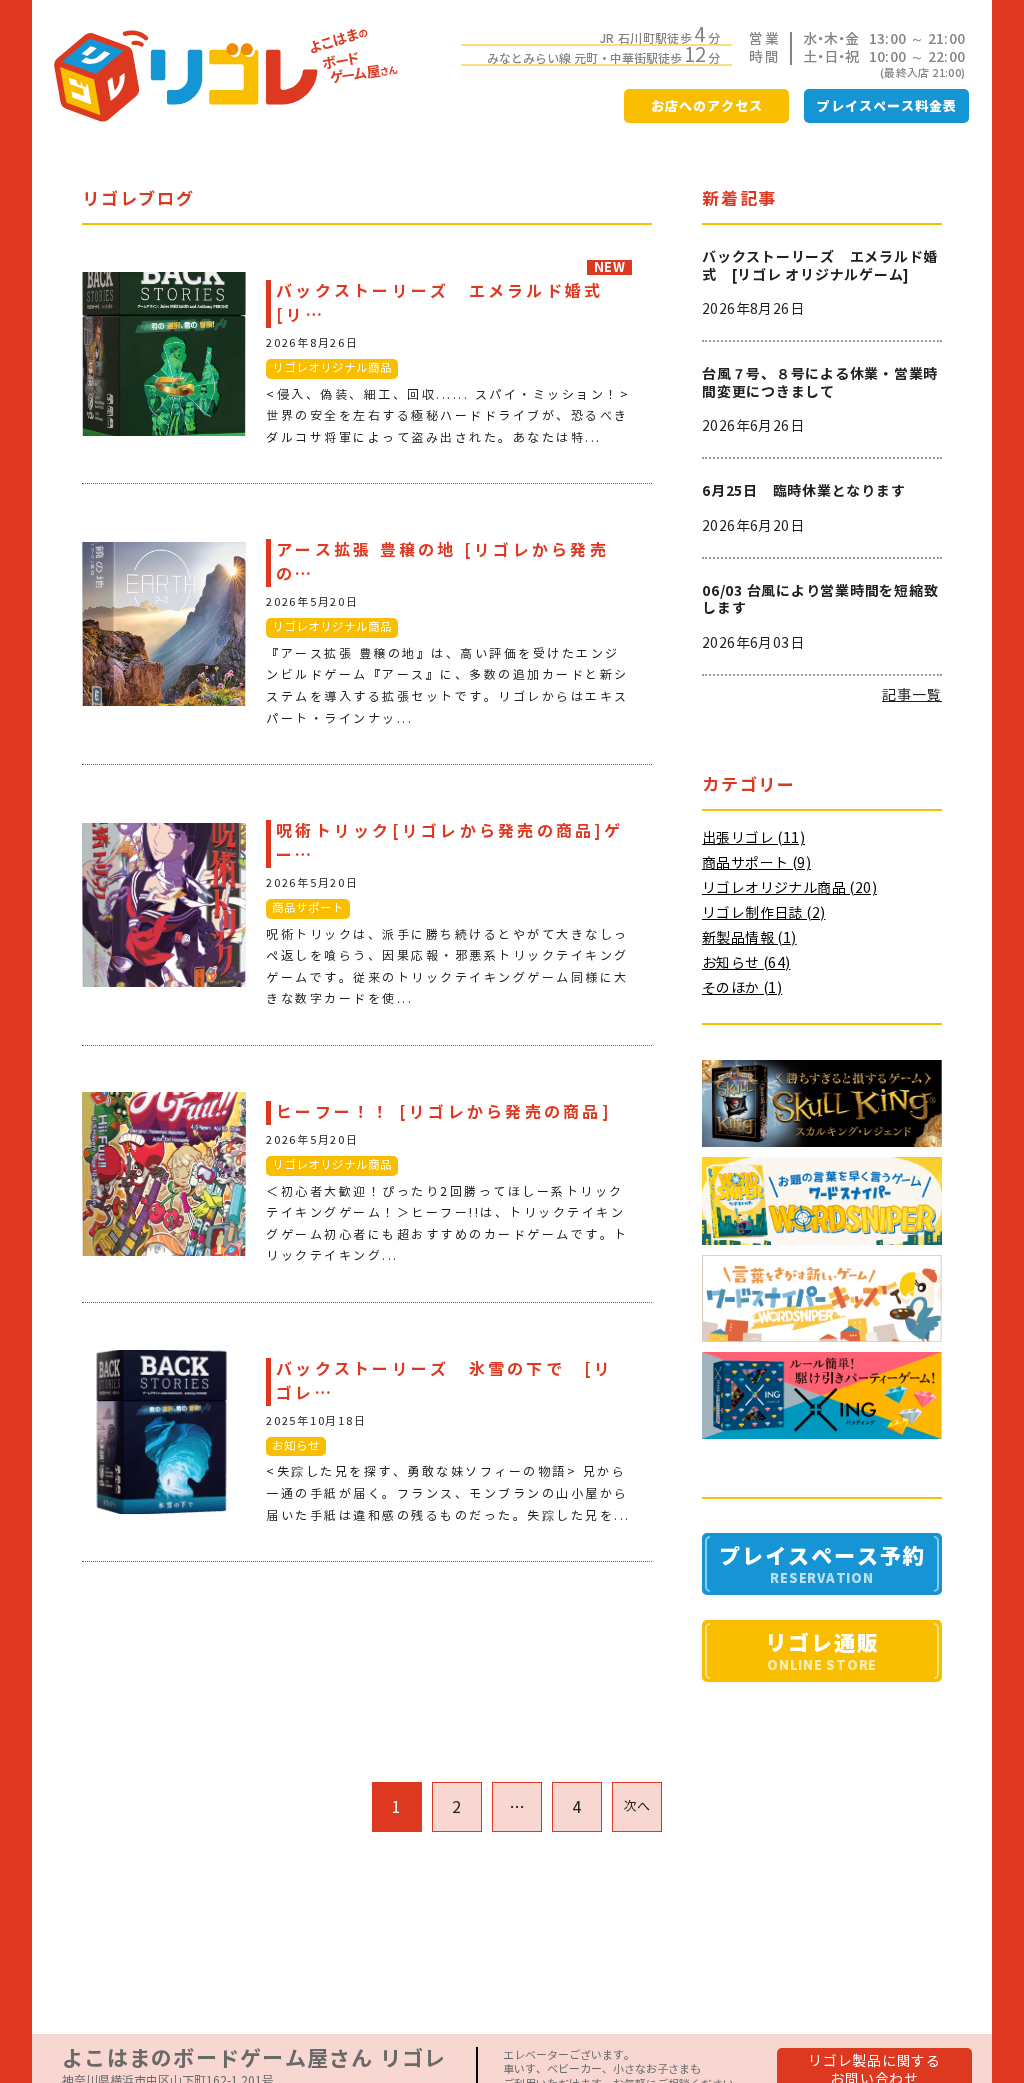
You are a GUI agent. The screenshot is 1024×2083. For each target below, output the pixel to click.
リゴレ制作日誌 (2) (763, 913)
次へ (637, 1806)
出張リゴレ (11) (753, 838)
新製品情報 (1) (749, 938)
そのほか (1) (742, 988)
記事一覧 (912, 695)
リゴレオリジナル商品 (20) (789, 888)
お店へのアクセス (707, 106)
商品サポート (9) (756, 863)
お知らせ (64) (746, 963)
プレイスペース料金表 (887, 106)
